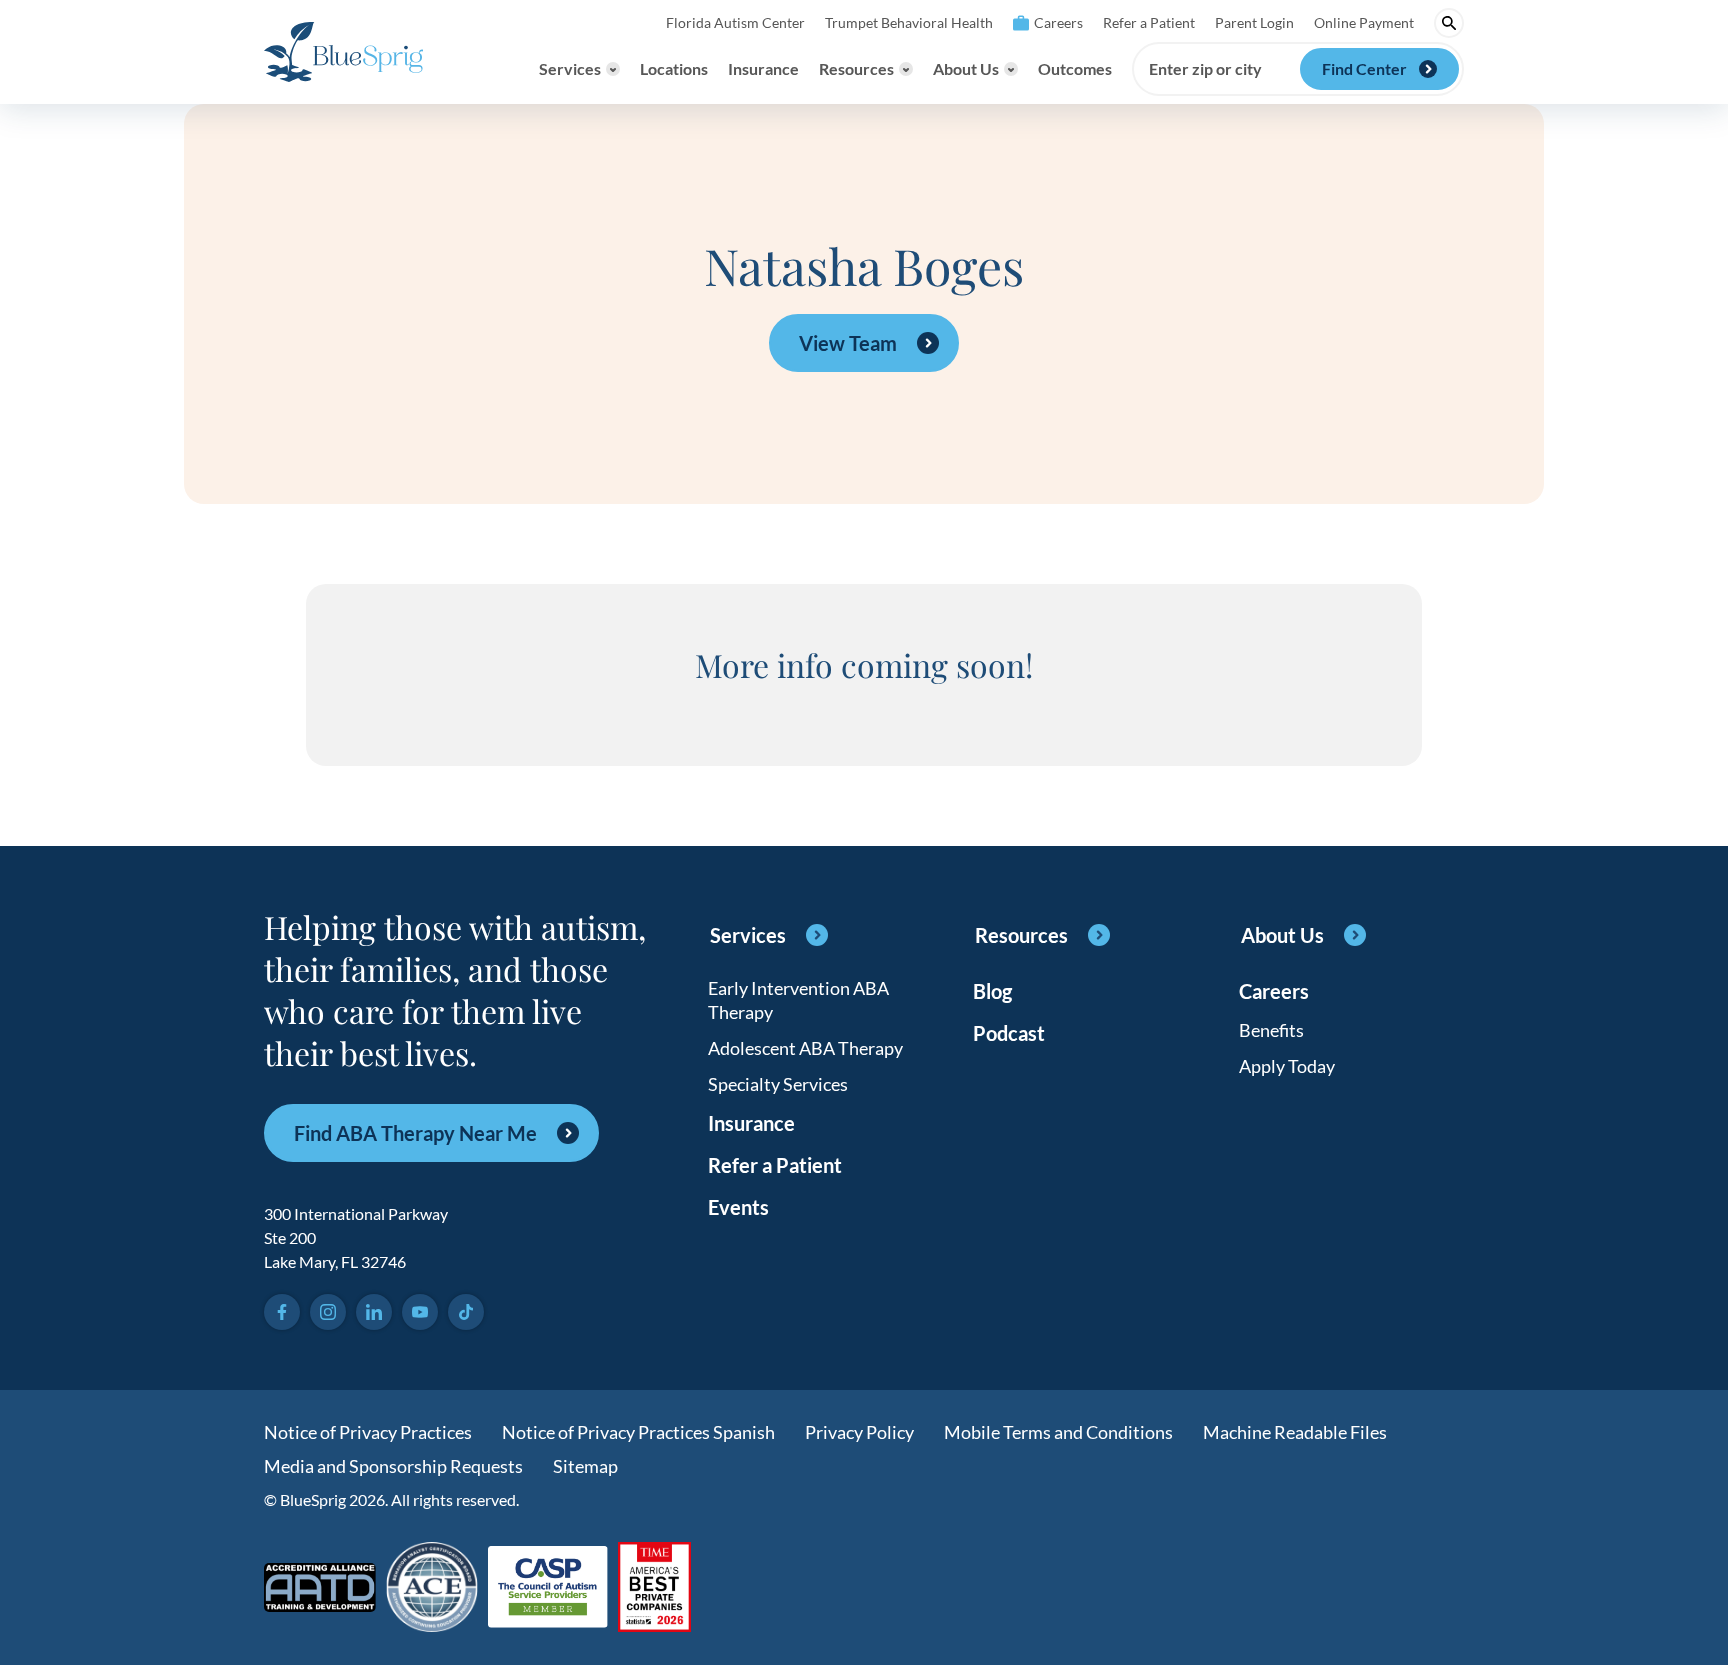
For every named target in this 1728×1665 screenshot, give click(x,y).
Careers (1058, 22)
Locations (674, 68)
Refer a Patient (1149, 22)
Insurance (763, 68)
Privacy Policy (859, 1432)
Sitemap (585, 1466)
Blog (992, 991)
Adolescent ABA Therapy (805, 1048)
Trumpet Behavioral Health (909, 22)
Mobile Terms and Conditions (1058, 1432)
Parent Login (1254, 22)
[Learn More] (654, 1588)
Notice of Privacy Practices (368, 1432)
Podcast (1009, 1033)
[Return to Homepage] (343, 52)
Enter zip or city (1205, 69)
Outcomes (1075, 68)
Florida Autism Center (735, 22)
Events (738, 1207)
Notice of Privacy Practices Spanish (638, 1432)
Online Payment (1364, 22)
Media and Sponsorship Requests (393, 1466)
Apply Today (1287, 1066)
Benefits (1271, 1030)
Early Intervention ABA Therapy (798, 1000)
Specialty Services (778, 1084)
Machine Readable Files (1295, 1432)
